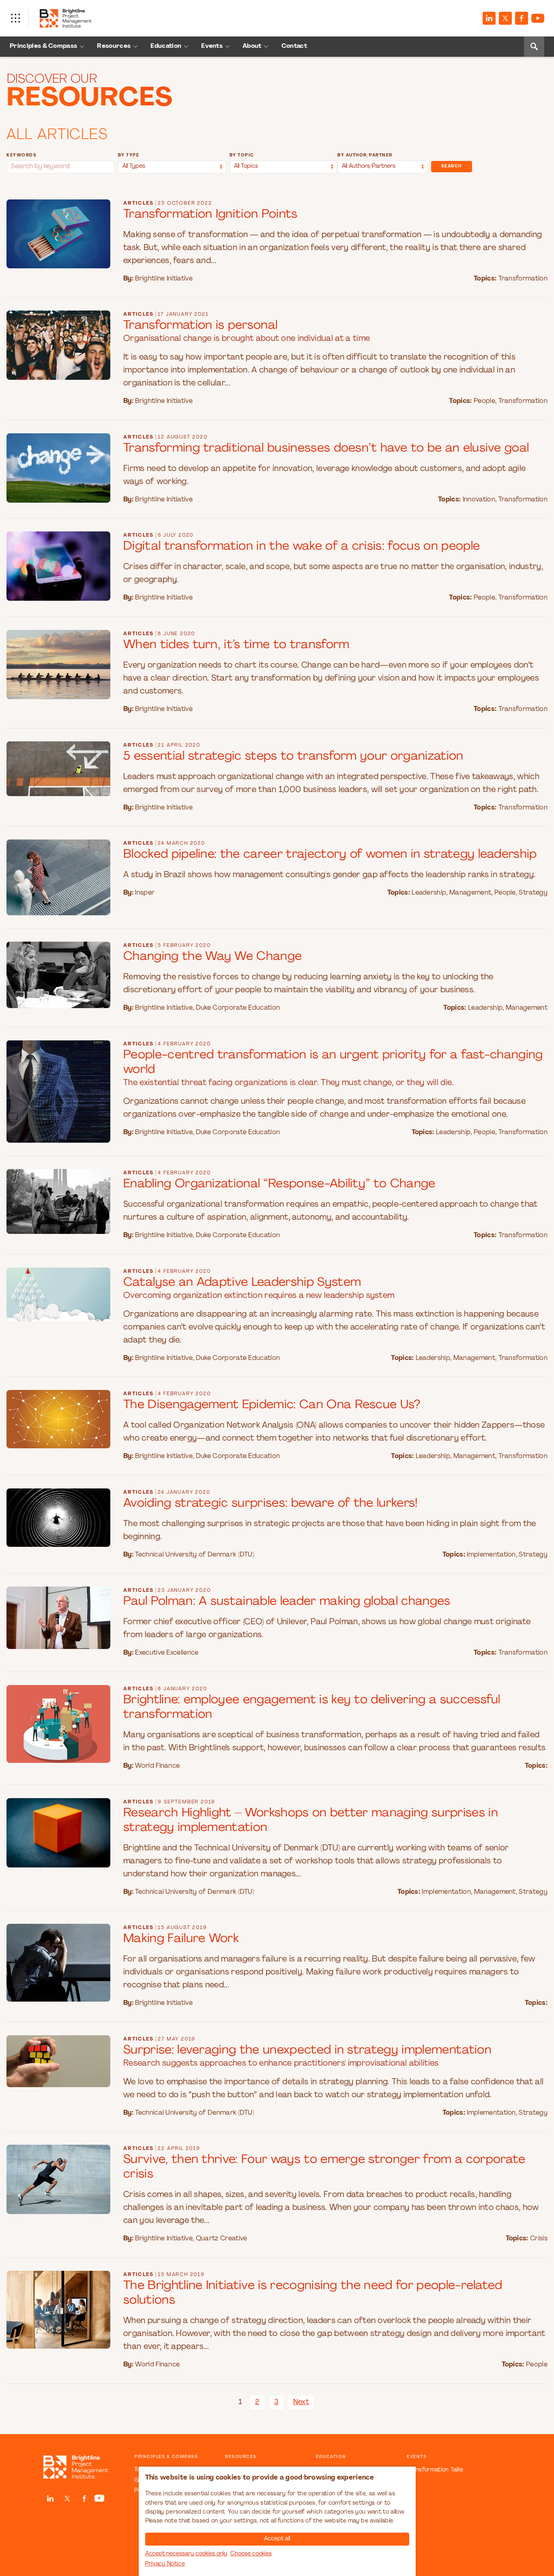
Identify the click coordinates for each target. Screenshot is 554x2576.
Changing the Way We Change (213, 957)
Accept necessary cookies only (186, 2554)
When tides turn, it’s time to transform (236, 645)
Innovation (479, 500)
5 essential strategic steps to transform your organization (293, 757)
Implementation (491, 1555)
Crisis (539, 2239)
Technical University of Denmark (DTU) (195, 1555)
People (484, 401)
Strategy (533, 893)
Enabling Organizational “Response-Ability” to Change (279, 1184)
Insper (145, 893)
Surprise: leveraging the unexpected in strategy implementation (307, 2050)
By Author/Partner (365, 155)
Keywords (21, 155)
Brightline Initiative (164, 279)
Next (301, 2403)
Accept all (277, 2539)
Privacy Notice (165, 2564)
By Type (129, 155)
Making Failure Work (181, 1939)
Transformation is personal (200, 326)
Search (452, 166)
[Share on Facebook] (522, 18)
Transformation (523, 279)
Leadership (429, 893)
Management (470, 893)
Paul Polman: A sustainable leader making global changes (287, 1602)
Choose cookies (251, 2554)
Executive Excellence (167, 1653)
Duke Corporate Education (238, 1008)
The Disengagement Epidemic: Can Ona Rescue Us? (272, 1405)
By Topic (242, 155)
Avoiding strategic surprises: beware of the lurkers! (271, 1504)
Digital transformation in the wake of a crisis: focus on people (302, 547)
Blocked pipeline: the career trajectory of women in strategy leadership (330, 855)
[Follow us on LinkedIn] (489, 18)
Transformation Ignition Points (210, 215)
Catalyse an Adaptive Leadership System (242, 1283)
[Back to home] (76, 2467)
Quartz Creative (222, 2239)
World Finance (157, 1766)
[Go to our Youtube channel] (538, 18)
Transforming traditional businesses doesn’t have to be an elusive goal (326, 449)
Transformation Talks (435, 2470)
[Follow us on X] (505, 18)
